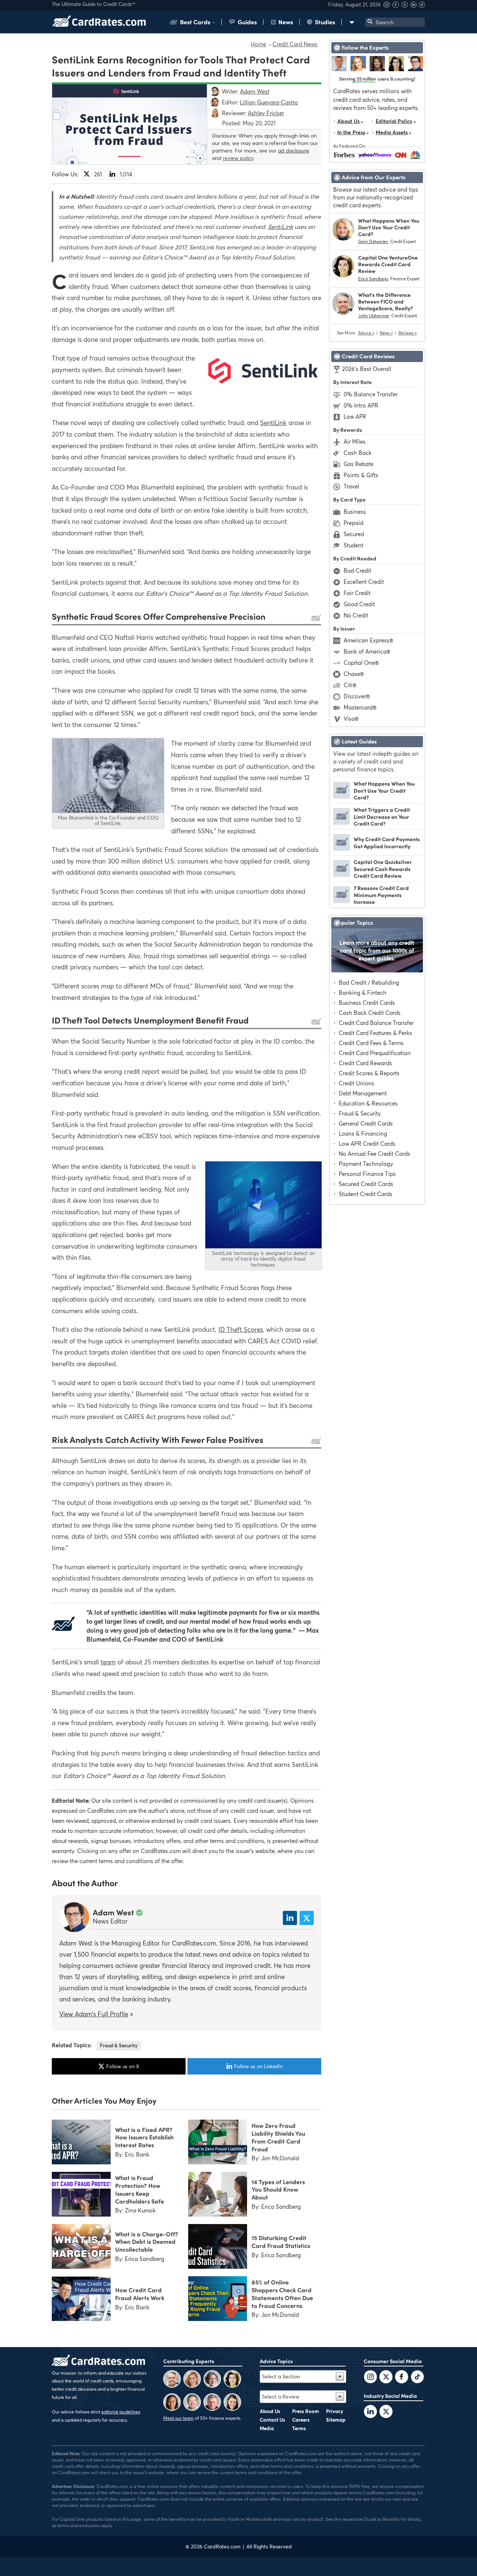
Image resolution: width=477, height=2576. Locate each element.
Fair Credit (357, 593)
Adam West (113, 1912)
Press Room (306, 2411)
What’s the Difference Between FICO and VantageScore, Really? (386, 301)
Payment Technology (366, 1164)
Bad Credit (357, 570)
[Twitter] (370, 2378)
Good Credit (359, 604)
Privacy (335, 2411)
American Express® (368, 640)
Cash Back (358, 453)
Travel (351, 486)
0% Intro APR (361, 405)
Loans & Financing (363, 1133)
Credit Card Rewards (365, 1063)
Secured (354, 534)
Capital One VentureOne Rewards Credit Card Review (388, 264)
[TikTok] (417, 2378)
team (108, 1662)
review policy (238, 158)
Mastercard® (360, 707)
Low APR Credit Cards (367, 1144)
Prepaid (353, 523)
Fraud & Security (119, 2045)
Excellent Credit (364, 582)
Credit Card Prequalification (375, 1053)
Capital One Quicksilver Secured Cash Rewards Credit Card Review (383, 869)
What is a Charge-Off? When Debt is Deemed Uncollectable (147, 2242)
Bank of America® (367, 651)
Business (355, 512)
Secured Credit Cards (366, 1184)
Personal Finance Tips (367, 1174)
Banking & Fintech (363, 993)
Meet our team (179, 2418)
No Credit (356, 615)
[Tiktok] (422, 6)
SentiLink (280, 227)
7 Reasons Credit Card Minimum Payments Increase (381, 895)
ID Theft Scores (241, 1329)
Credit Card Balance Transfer (376, 1023)
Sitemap (336, 2420)
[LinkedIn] (370, 2412)
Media (267, 2428)
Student (353, 545)
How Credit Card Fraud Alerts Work (140, 2294)
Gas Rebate (358, 464)
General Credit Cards (366, 1123)
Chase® (354, 674)
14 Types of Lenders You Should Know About (278, 2189)
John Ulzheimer (374, 316)
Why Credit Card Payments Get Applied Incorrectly (387, 842)
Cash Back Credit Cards (370, 1013)
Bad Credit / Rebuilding (369, 982)
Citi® (350, 685)
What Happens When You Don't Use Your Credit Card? (389, 227)
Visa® (351, 718)
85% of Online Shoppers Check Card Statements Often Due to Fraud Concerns (282, 2293)
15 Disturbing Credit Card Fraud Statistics (281, 2241)
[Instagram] (388, 6)
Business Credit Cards (367, 1003)
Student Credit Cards (366, 1194)
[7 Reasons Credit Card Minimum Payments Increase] (342, 901)
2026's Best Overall (367, 369)
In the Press (351, 132)
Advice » (366, 333)
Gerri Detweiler (373, 241)
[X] (405, 6)
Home (258, 44)
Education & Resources (368, 1103)
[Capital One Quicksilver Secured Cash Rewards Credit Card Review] (342, 875)
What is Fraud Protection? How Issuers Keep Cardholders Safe (140, 2189)
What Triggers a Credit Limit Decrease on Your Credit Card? (382, 816)
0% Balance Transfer (371, 394)
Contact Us (272, 2420)
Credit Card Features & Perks (375, 1033)
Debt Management (363, 1093)
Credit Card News (295, 44)
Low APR (355, 416)
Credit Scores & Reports (369, 1073)
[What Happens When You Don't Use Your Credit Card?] (342, 796)
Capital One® (361, 663)
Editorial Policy (394, 121)
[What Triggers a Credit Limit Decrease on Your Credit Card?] (342, 823)
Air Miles (355, 441)
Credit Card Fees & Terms (371, 1043)
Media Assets (392, 132)
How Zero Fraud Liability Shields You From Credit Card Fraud (278, 2137)
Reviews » (407, 333)
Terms (299, 2428)
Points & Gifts (361, 475)
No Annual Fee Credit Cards (375, 1154)
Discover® (357, 696)
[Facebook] (397, 6)
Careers (301, 2420)
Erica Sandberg (373, 279)
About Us (348, 121)
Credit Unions (356, 1083)
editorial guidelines (121, 2412)
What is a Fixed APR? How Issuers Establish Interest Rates (144, 2137)
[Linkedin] (414, 6)
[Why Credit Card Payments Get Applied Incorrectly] (342, 849)
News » (386, 333)
